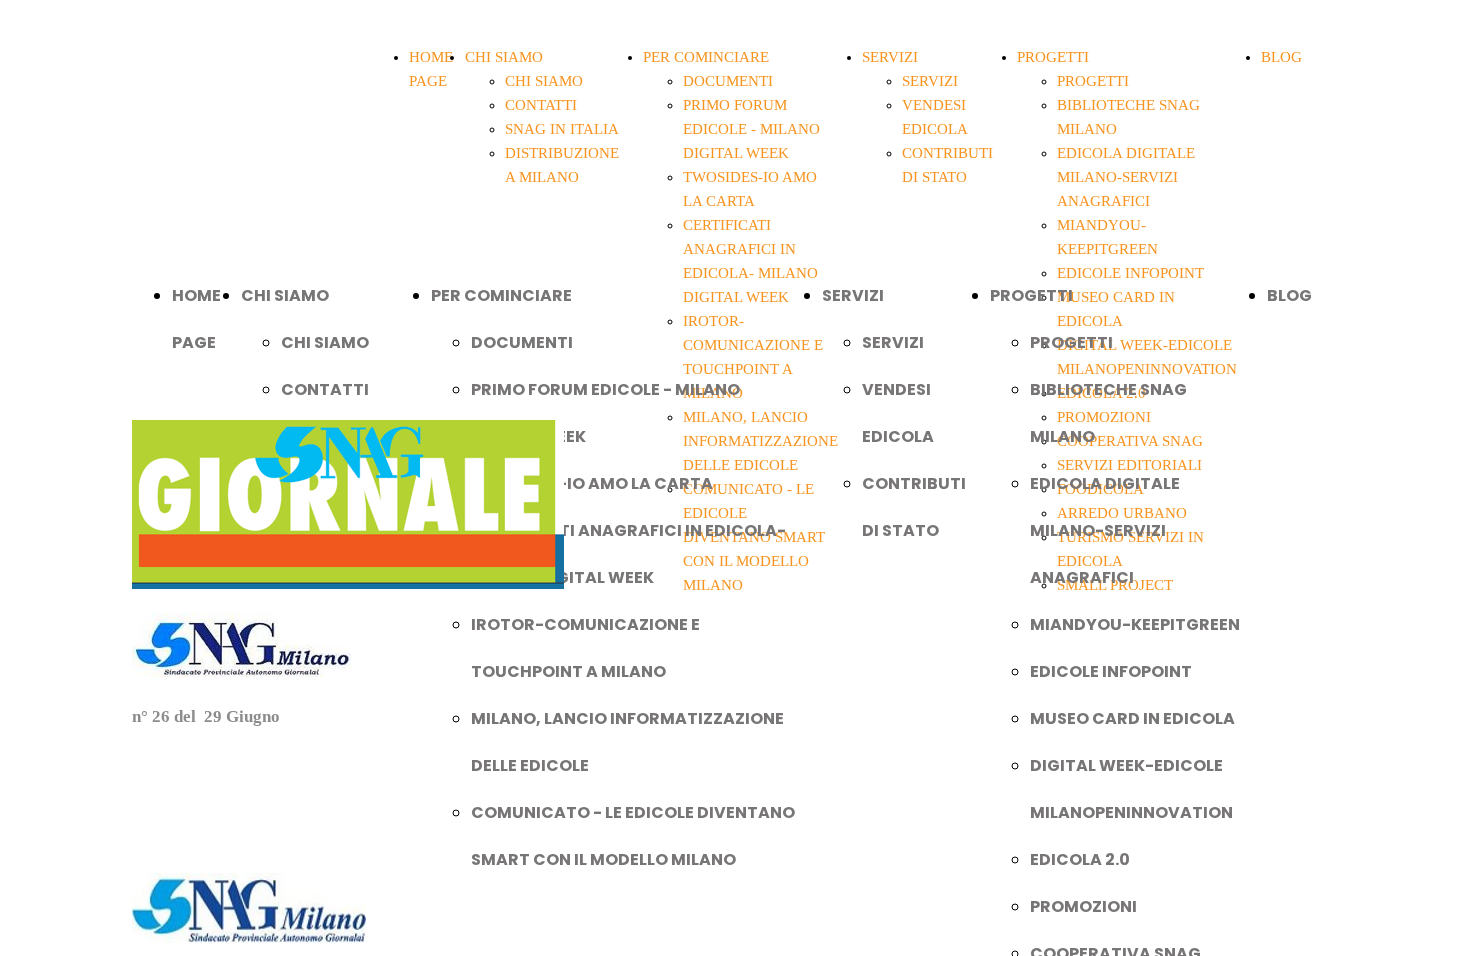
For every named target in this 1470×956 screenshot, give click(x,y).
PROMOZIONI (1083, 906)
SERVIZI (890, 57)
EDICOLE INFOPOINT (1111, 671)
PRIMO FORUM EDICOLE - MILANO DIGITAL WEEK (751, 129)
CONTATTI (541, 105)
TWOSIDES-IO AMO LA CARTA (592, 483)
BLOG (1281, 57)
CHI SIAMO (504, 57)
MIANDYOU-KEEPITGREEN (1135, 624)
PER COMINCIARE (706, 57)
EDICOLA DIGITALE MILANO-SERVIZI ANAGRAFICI (1126, 177)
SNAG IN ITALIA (562, 129)
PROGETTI (1053, 57)
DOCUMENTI (728, 81)
